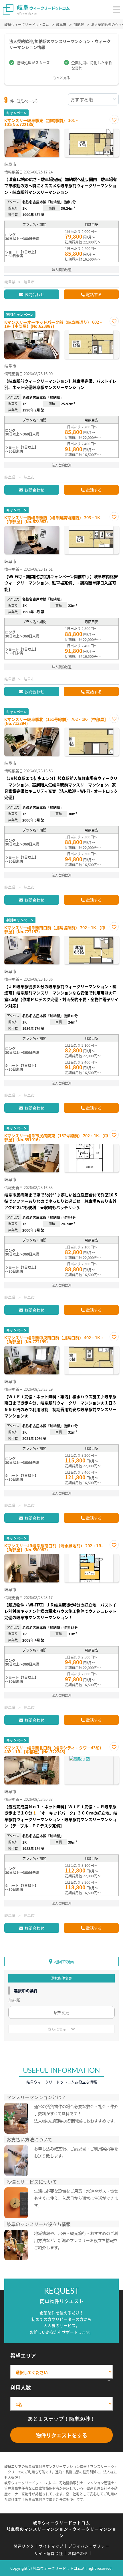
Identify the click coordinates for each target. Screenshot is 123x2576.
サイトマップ (51, 2546)
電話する (94, 294)
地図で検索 (64, 1961)
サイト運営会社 (49, 2553)
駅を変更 (61, 2012)
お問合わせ (34, 294)
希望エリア (23, 2355)
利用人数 (21, 2387)
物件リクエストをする (61, 2435)
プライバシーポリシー (89, 2546)
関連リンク (24, 2546)
